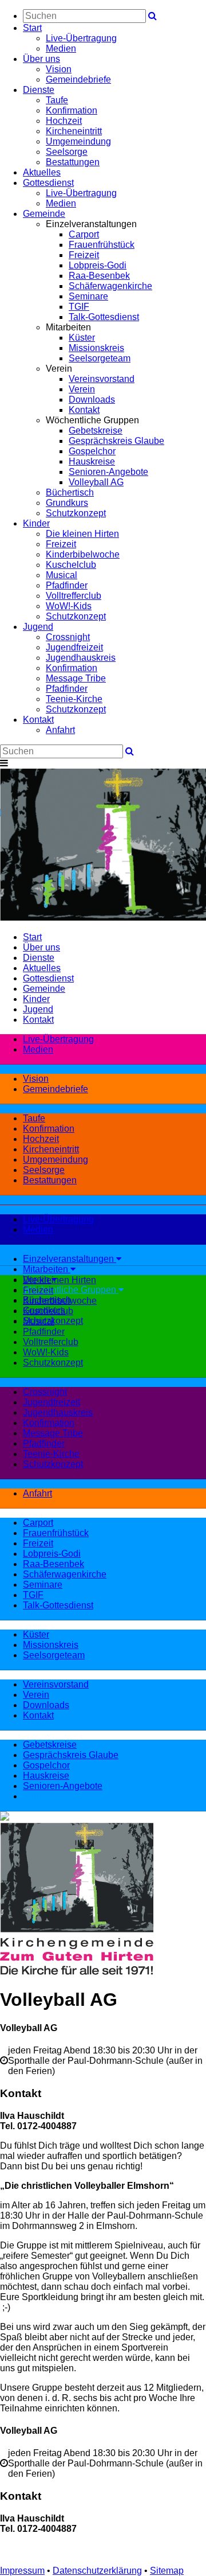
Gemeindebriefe (78, 79)
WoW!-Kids (69, 606)
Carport (84, 234)
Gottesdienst (48, 183)
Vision (59, 69)
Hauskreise (92, 461)
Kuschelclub (71, 565)
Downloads (92, 400)
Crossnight (68, 637)
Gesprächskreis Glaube (116, 441)
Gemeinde (44, 214)
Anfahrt (60, 730)
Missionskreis (96, 348)
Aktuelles (42, 172)
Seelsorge (67, 152)
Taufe (57, 100)
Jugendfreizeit (74, 647)
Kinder (36, 523)
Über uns (41, 59)
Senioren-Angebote (108, 472)
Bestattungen (73, 162)
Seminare (88, 296)
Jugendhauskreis (81, 658)
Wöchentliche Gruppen (71, 1290)
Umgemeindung (78, 141)
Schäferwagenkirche (110, 286)
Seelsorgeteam (100, 358)
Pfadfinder (67, 585)
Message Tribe (76, 678)
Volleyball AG (96, 482)
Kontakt (84, 410)
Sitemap (167, 2571)
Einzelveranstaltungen (70, 1259)
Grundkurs (67, 503)
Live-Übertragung (81, 38)
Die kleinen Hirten (82, 534)
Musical (62, 575)
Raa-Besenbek (99, 276)
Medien (61, 48)
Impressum (22, 2571)
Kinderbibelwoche (83, 554)
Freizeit (84, 255)
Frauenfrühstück (102, 245)
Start (32, 28)
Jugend (38, 627)
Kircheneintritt (74, 131)
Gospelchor (92, 451)
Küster (82, 338)
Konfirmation (72, 110)
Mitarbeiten (47, 1269)
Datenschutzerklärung (97, 2571)
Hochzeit (64, 121)
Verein (82, 389)
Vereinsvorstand (102, 379)
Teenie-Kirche (74, 699)
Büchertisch (70, 492)
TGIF (79, 307)
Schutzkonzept (76, 513)
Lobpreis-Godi (98, 265)
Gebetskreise (96, 430)
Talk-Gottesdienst (104, 317)
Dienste (39, 90)
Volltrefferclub (74, 596)
